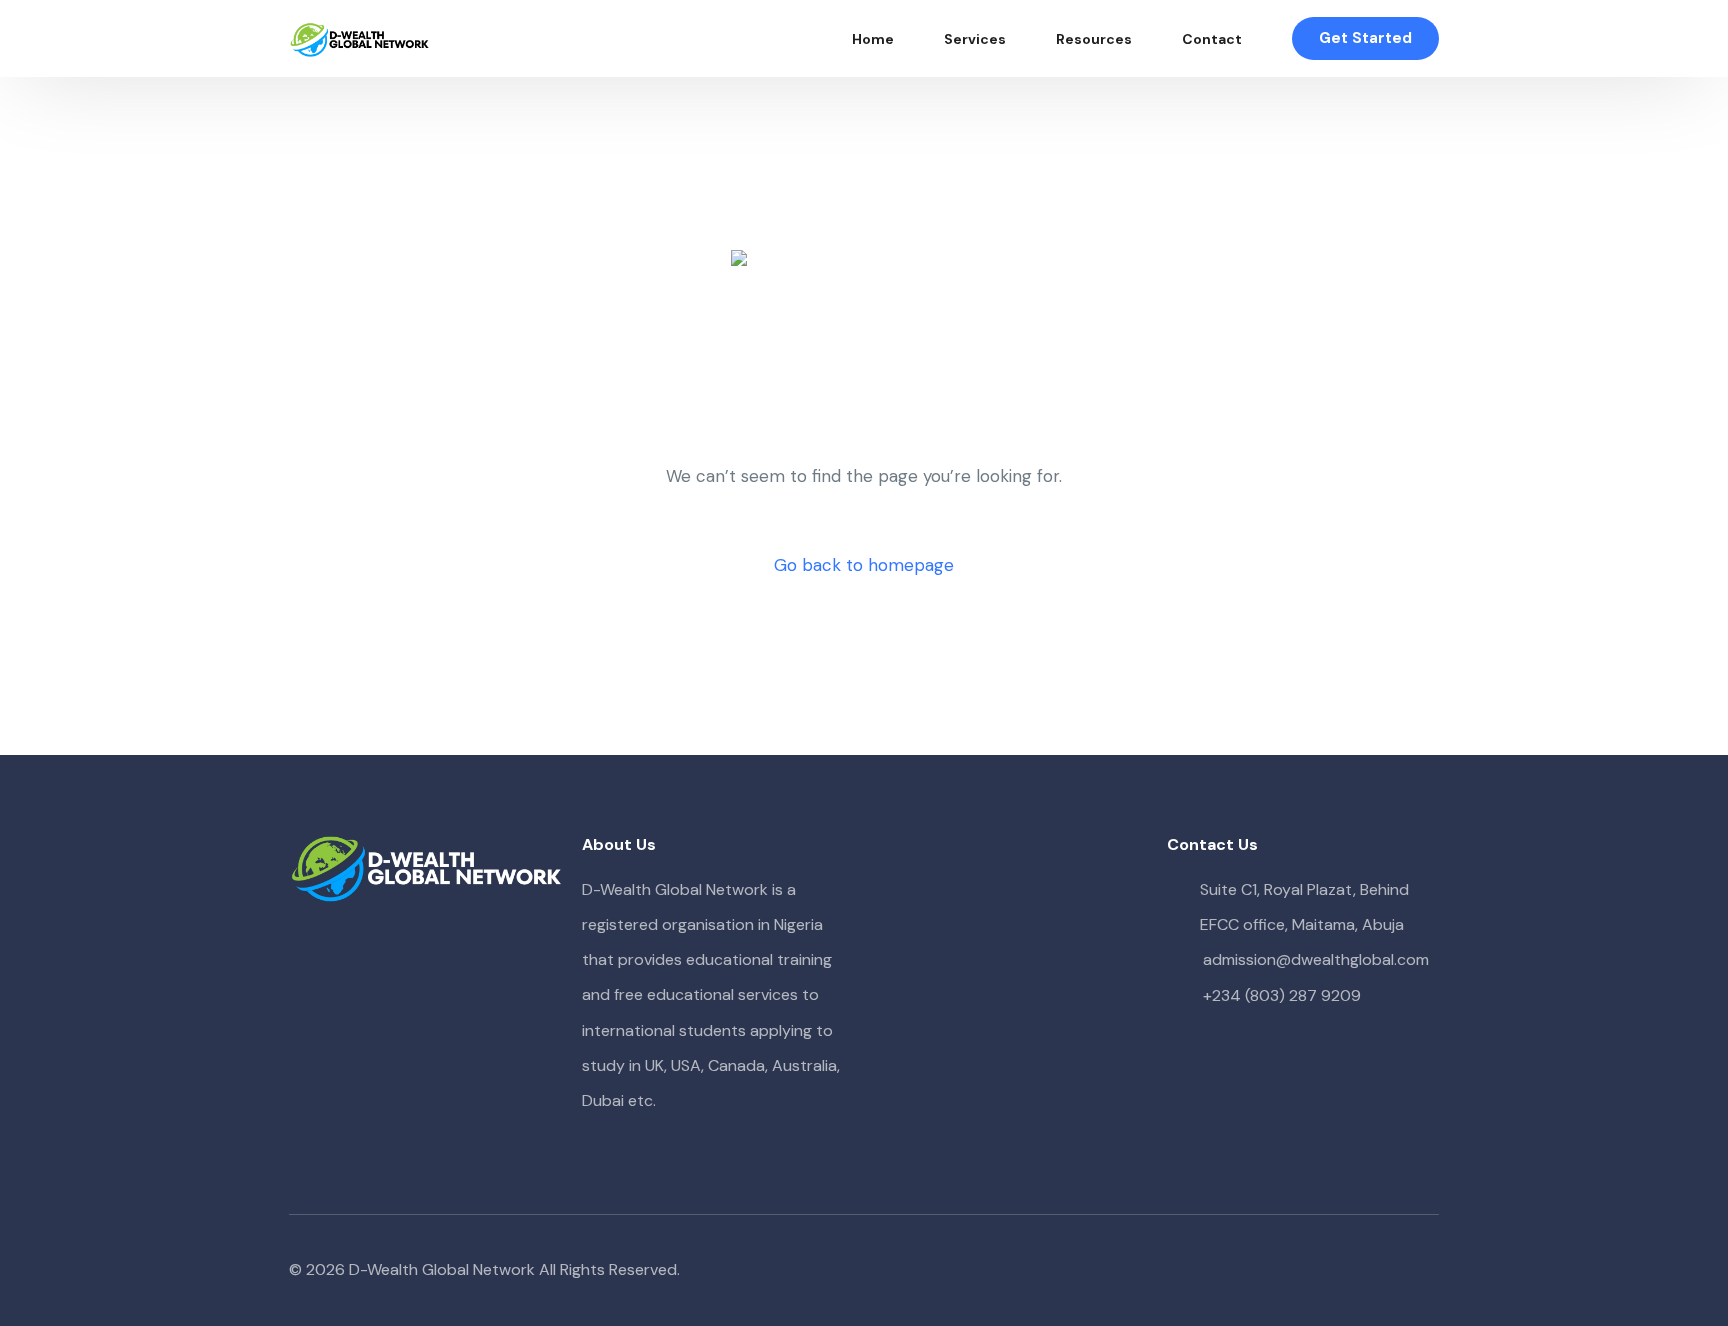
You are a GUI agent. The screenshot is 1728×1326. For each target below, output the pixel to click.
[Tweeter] (1359, 1270)
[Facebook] (1327, 1270)
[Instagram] (1391, 1270)
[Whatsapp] (1423, 1270)
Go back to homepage (864, 565)
